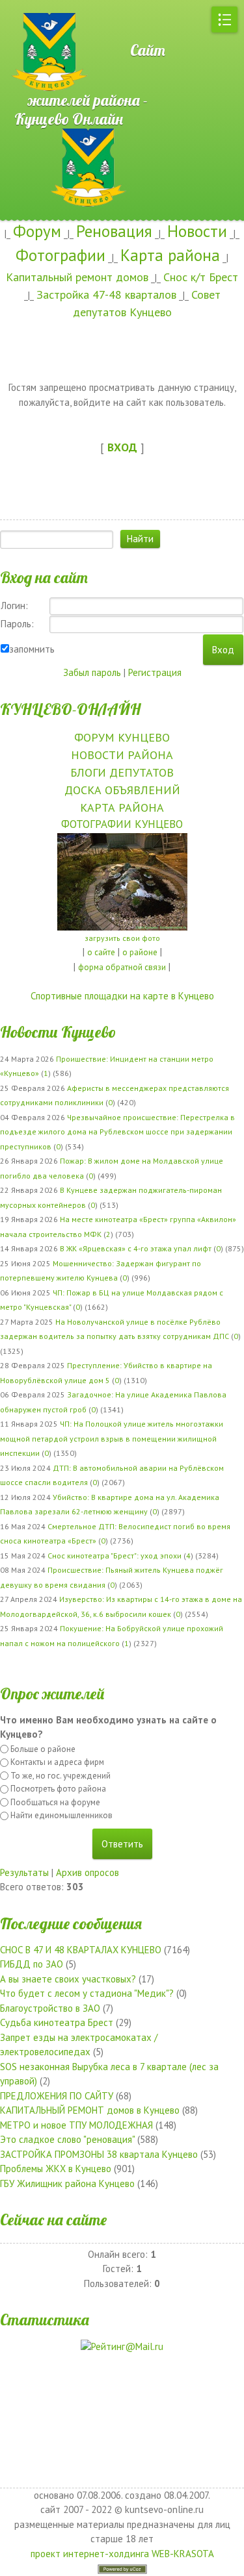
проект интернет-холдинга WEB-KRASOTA (122, 2554)
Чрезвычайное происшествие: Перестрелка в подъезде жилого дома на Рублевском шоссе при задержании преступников (117, 1132)
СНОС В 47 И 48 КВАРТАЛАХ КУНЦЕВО (81, 1950)
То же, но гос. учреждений (61, 1776)
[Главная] (46, 6)
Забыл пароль (92, 672)
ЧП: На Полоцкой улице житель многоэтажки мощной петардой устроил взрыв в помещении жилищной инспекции (112, 1438)
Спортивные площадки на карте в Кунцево (122, 996)
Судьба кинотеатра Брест (57, 2022)
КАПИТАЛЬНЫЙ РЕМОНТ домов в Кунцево (90, 2110)
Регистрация (155, 672)
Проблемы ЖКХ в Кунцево (56, 2169)
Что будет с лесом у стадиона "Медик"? (87, 1993)
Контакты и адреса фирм (57, 1762)
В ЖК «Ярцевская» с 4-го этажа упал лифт (136, 1248)
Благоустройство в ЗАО (50, 2008)
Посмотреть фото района (58, 1789)
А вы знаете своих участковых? (68, 1979)
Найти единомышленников (61, 1815)
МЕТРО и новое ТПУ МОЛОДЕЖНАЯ (76, 2125)
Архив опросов (88, 1872)
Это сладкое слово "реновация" (67, 2139)
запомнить (32, 649)
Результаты (24, 1872)
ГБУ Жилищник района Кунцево (67, 2183)
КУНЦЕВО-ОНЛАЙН (70, 709)
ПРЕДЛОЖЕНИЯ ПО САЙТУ (57, 2096)
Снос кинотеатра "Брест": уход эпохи (115, 1556)
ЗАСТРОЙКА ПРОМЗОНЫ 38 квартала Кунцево (99, 2154)
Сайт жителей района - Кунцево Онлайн (90, 84)
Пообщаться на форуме (55, 1802)
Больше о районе (43, 1749)
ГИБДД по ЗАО (32, 1964)
